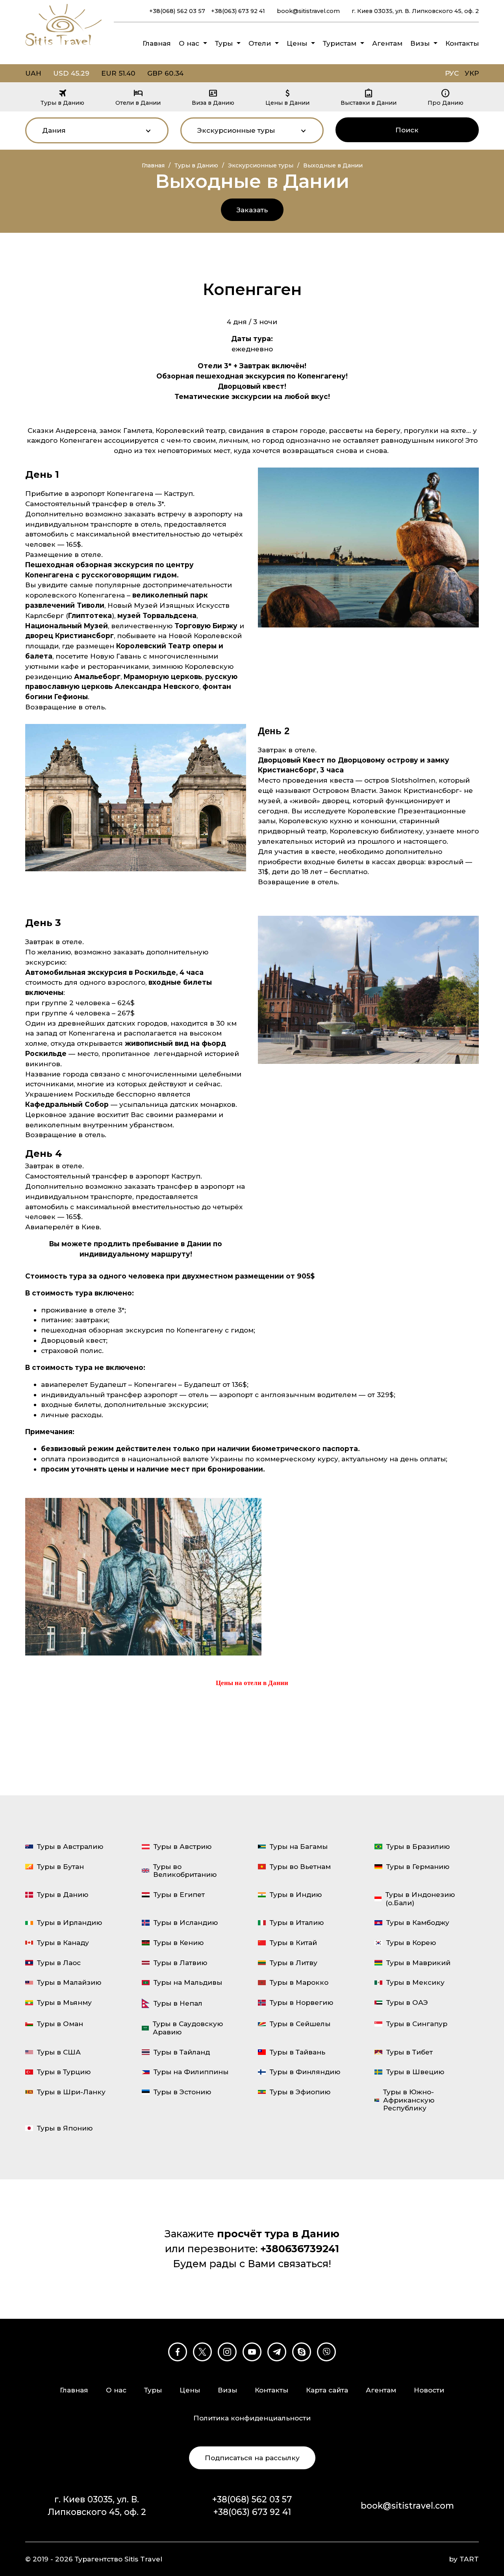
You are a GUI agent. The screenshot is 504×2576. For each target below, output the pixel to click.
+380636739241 (300, 2249)
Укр (472, 73)
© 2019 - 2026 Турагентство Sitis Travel (94, 2559)
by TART (464, 2559)
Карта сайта (327, 2390)
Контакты (462, 43)
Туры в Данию (196, 165)
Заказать (252, 210)
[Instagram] (227, 2352)
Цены (297, 43)
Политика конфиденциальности (252, 2418)
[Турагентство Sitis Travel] (64, 47)
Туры (224, 43)
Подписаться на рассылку (252, 2458)
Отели (260, 43)
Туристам (340, 43)
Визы (420, 43)
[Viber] (326, 2352)
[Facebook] (178, 2352)
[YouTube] (252, 2352)
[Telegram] (277, 2352)
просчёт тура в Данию (278, 2234)
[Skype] (302, 2352)
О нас (189, 43)
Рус (452, 73)
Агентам (387, 43)
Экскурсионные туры (261, 165)
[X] (202, 2352)
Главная (157, 43)
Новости (429, 2390)
